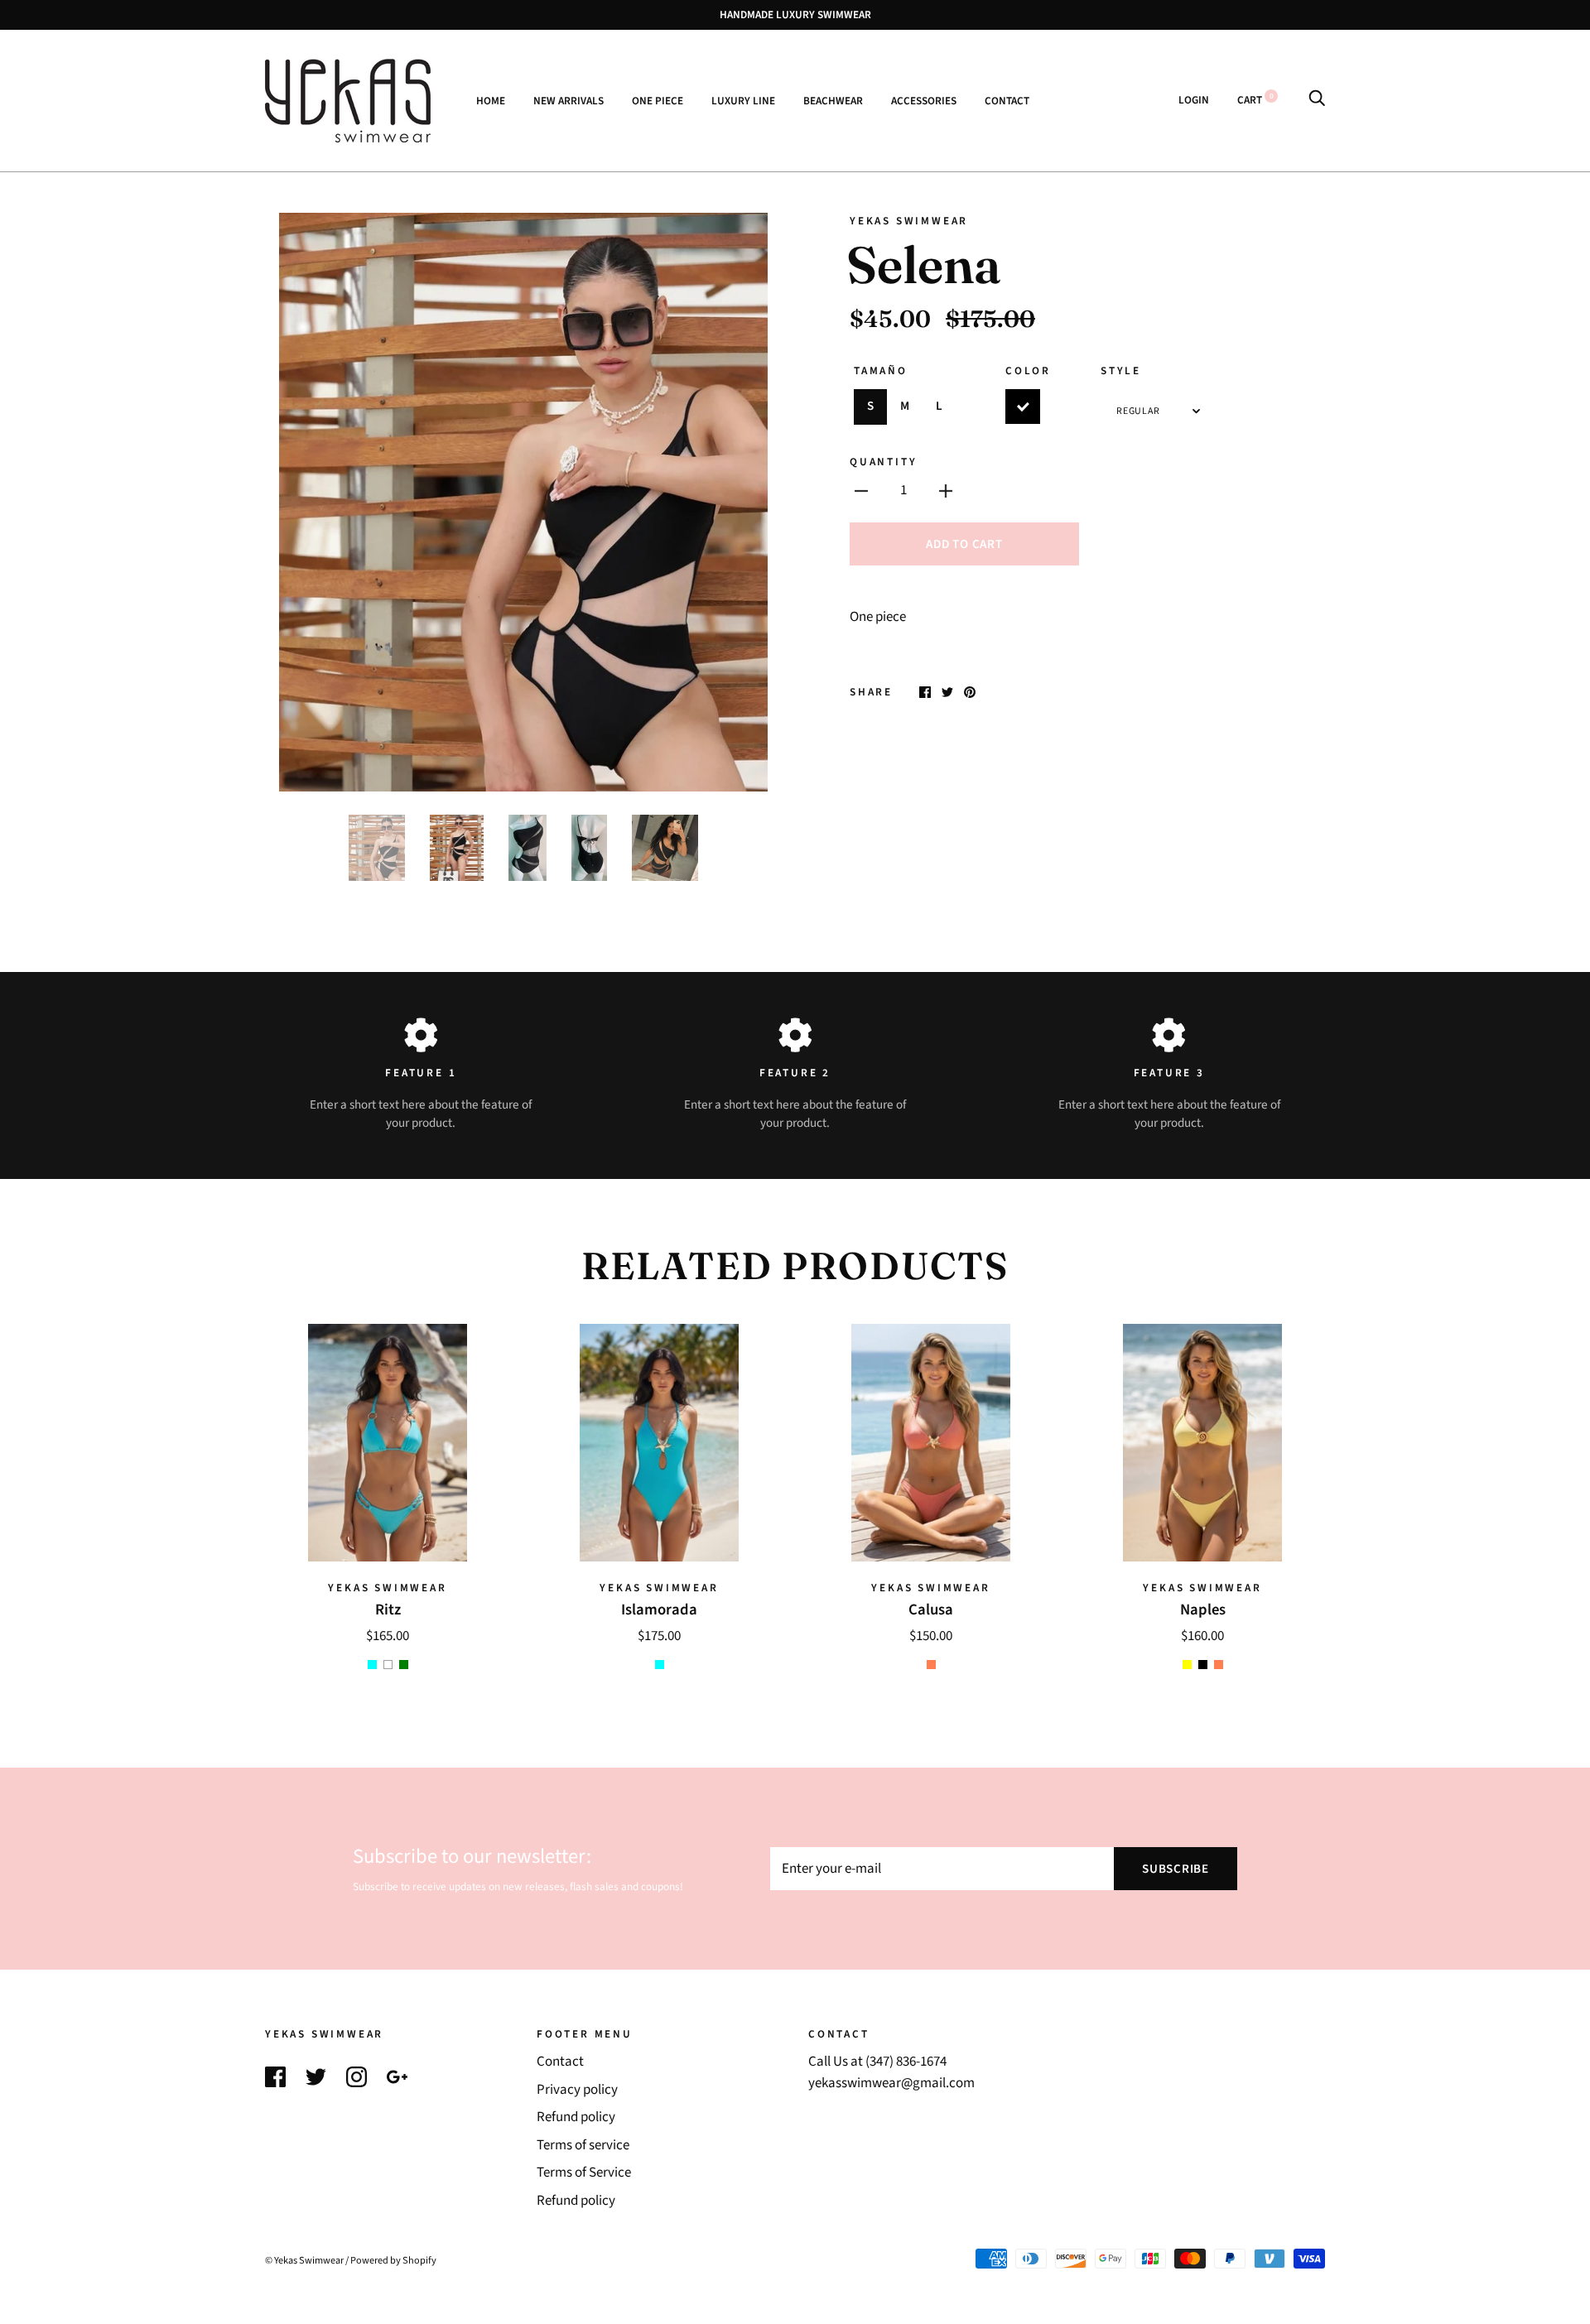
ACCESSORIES (924, 100)
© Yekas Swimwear (304, 2260)
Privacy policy (577, 2090)
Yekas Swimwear (909, 221)
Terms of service (583, 2145)
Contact (560, 2062)
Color (1028, 370)
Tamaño (881, 370)
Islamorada (659, 1609)
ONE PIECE (658, 100)
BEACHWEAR (833, 100)
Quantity (883, 462)
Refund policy (576, 2117)
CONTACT (1007, 100)
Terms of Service (584, 2172)
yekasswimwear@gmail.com (891, 2083)
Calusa (931, 1609)
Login (1194, 100)
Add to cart (964, 544)
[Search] (1317, 100)
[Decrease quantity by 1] (861, 491)
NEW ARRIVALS (569, 100)
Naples (1203, 1609)
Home (491, 100)
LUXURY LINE (743, 100)
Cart (1255, 100)
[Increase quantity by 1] (946, 491)
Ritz (388, 1609)
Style (1121, 370)
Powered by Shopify (393, 2260)
